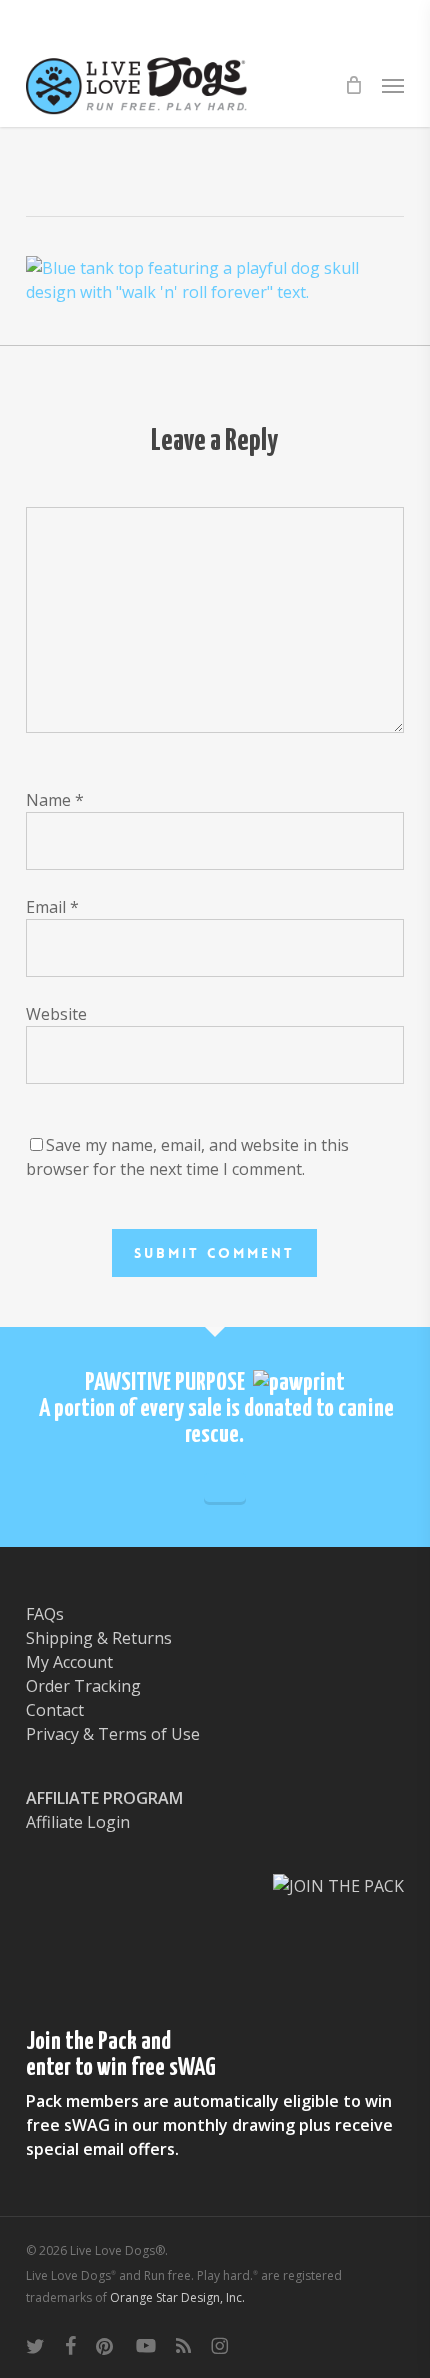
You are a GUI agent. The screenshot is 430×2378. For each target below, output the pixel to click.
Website (56, 1014)
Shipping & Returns (99, 1638)
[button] (393, 85)
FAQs (45, 1614)
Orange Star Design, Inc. (177, 2297)
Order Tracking (83, 1686)
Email (52, 907)
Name (55, 800)
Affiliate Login (78, 1822)
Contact (55, 1710)
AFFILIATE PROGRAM (104, 1798)
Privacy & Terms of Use (113, 1734)
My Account (69, 1662)
